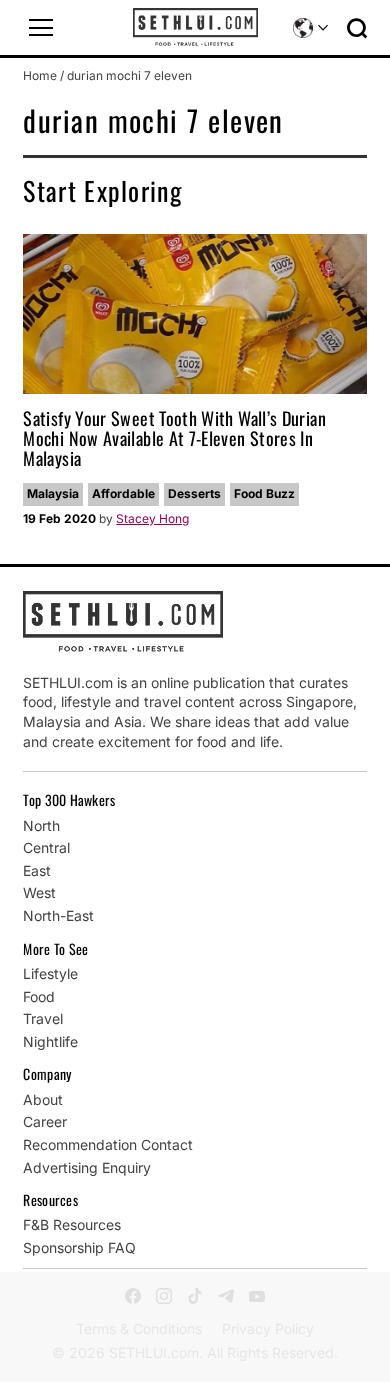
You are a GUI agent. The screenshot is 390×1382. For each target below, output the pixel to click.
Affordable (123, 493)
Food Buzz (264, 493)
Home (40, 75)
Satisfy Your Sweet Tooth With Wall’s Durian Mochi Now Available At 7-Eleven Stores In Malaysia (174, 438)
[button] (41, 28)
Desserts (194, 493)
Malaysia (53, 493)
